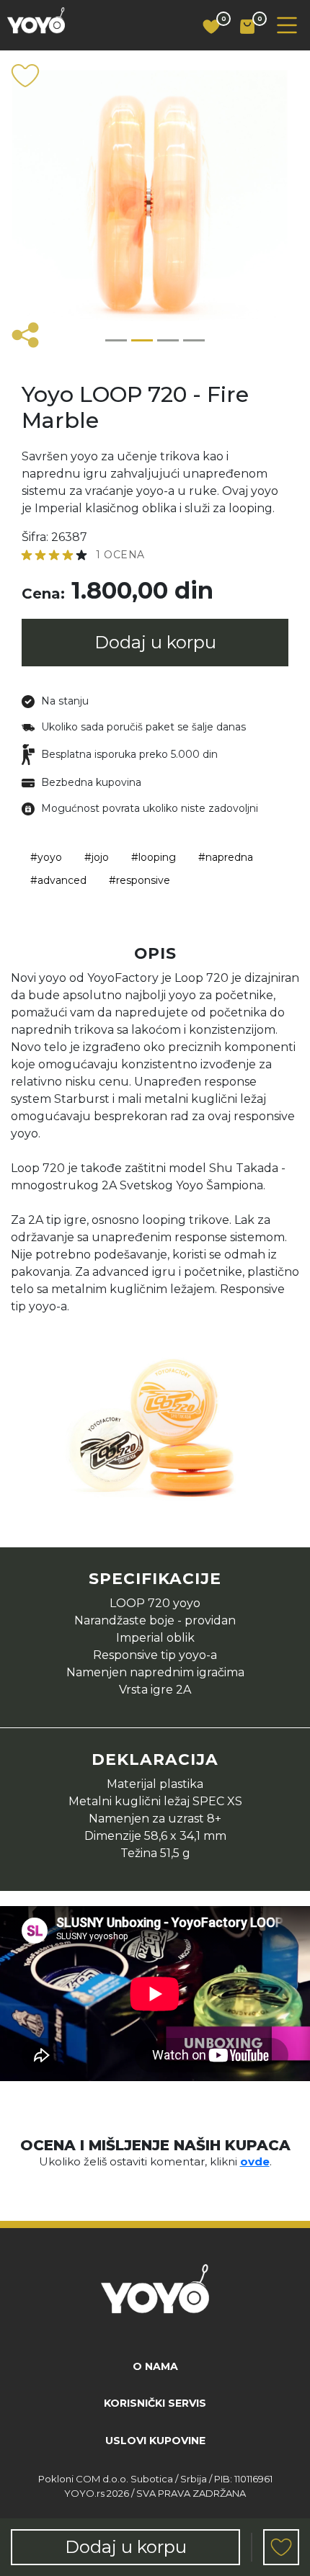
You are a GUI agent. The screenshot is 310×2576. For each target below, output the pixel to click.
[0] (205, 27)
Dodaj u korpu (155, 642)
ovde (255, 2161)
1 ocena (120, 555)
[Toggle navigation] (287, 25)
